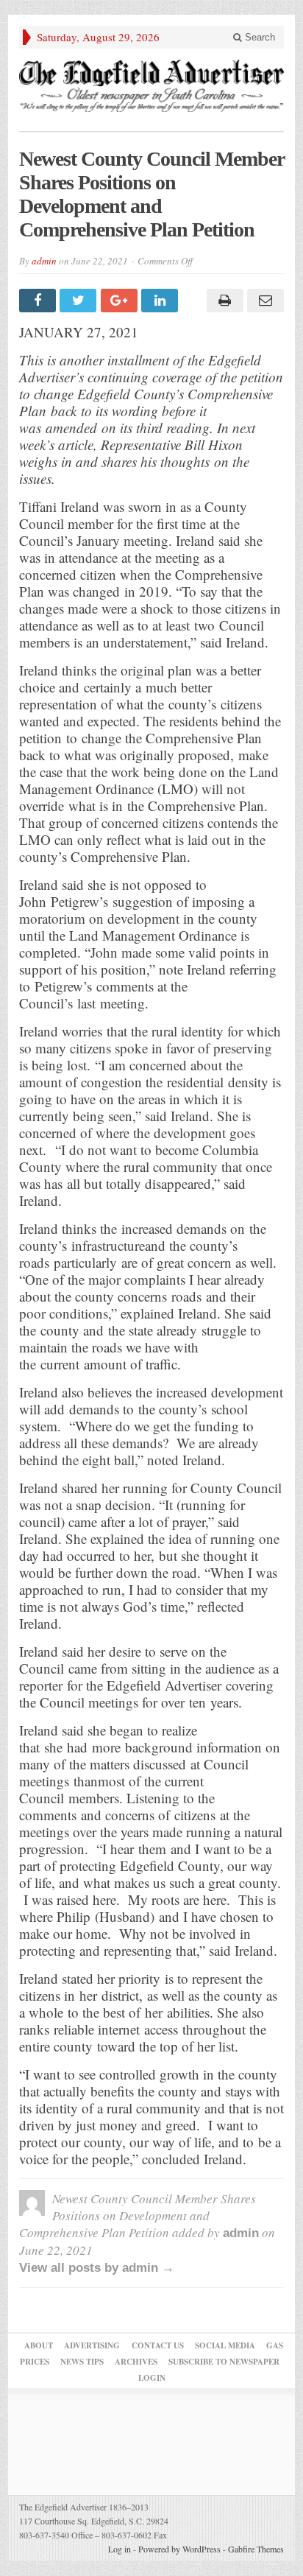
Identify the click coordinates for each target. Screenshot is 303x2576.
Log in (120, 2549)
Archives (136, 2362)
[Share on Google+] (121, 301)
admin (44, 261)
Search (259, 37)
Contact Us (158, 2345)
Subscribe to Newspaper (224, 2362)
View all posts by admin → (97, 2268)
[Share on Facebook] (39, 301)
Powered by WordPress (179, 2549)
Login (152, 2378)
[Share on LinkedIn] (161, 301)
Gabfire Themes (256, 2549)
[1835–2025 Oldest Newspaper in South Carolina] (151, 86)
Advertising (92, 2345)
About (39, 2345)
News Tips (82, 2362)
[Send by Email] (264, 301)
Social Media (225, 2345)
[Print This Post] (222, 301)
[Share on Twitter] (80, 301)
